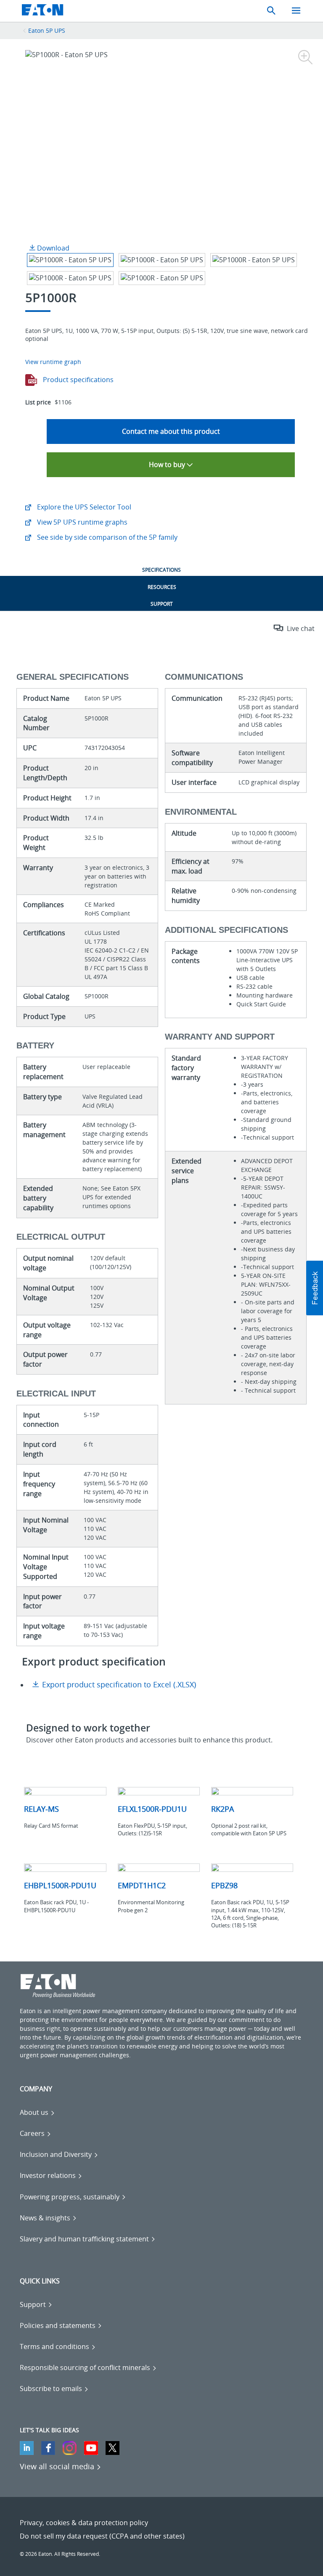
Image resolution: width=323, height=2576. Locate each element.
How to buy (168, 465)
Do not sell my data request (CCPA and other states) (102, 2536)
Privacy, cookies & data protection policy (84, 2523)
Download (52, 248)
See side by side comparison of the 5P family (106, 537)
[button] (315, 1288)
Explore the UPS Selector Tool (83, 507)
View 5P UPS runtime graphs (81, 522)
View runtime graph (53, 362)
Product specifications (77, 380)
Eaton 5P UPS (47, 30)
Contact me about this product (171, 431)
